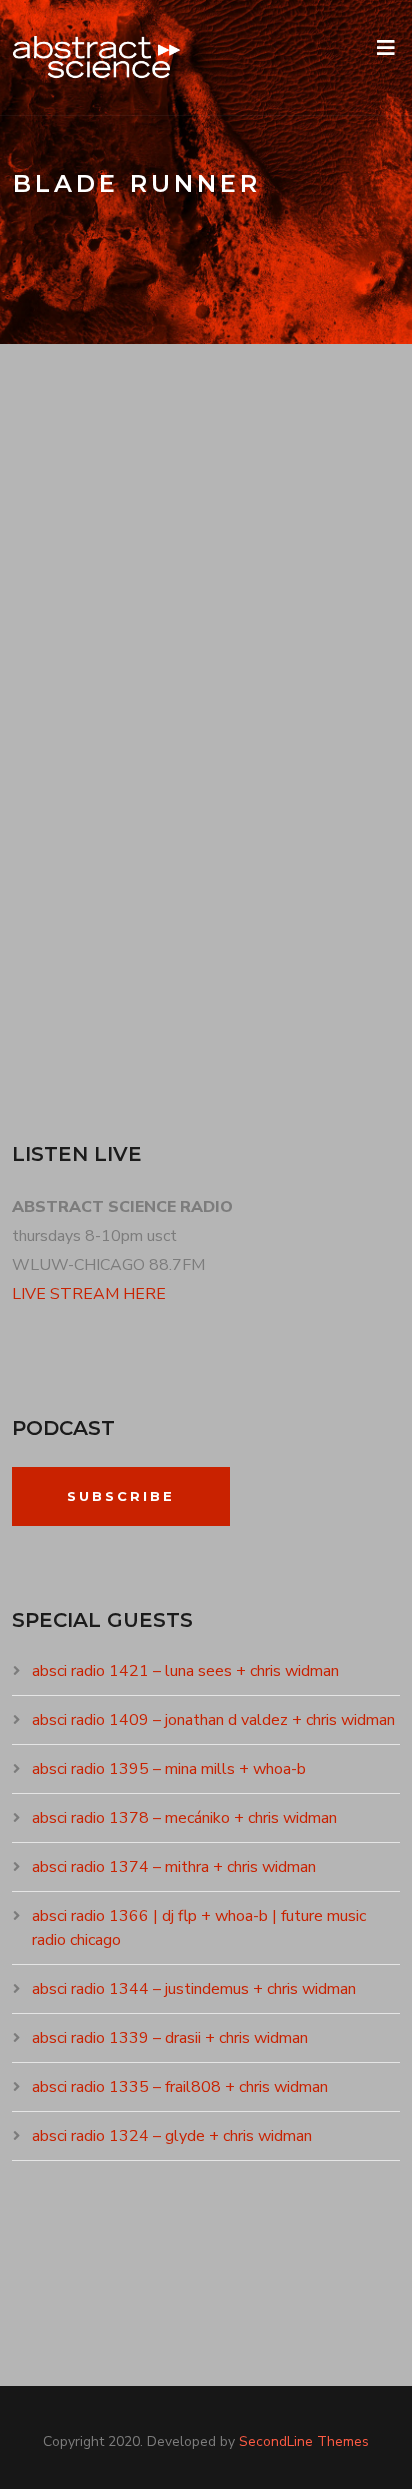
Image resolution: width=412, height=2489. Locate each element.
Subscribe (121, 1496)
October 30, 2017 (93, 671)
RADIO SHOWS (227, 671)
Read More (75, 1011)
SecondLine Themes (304, 2441)
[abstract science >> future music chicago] (97, 57)
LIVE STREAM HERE (89, 1294)
